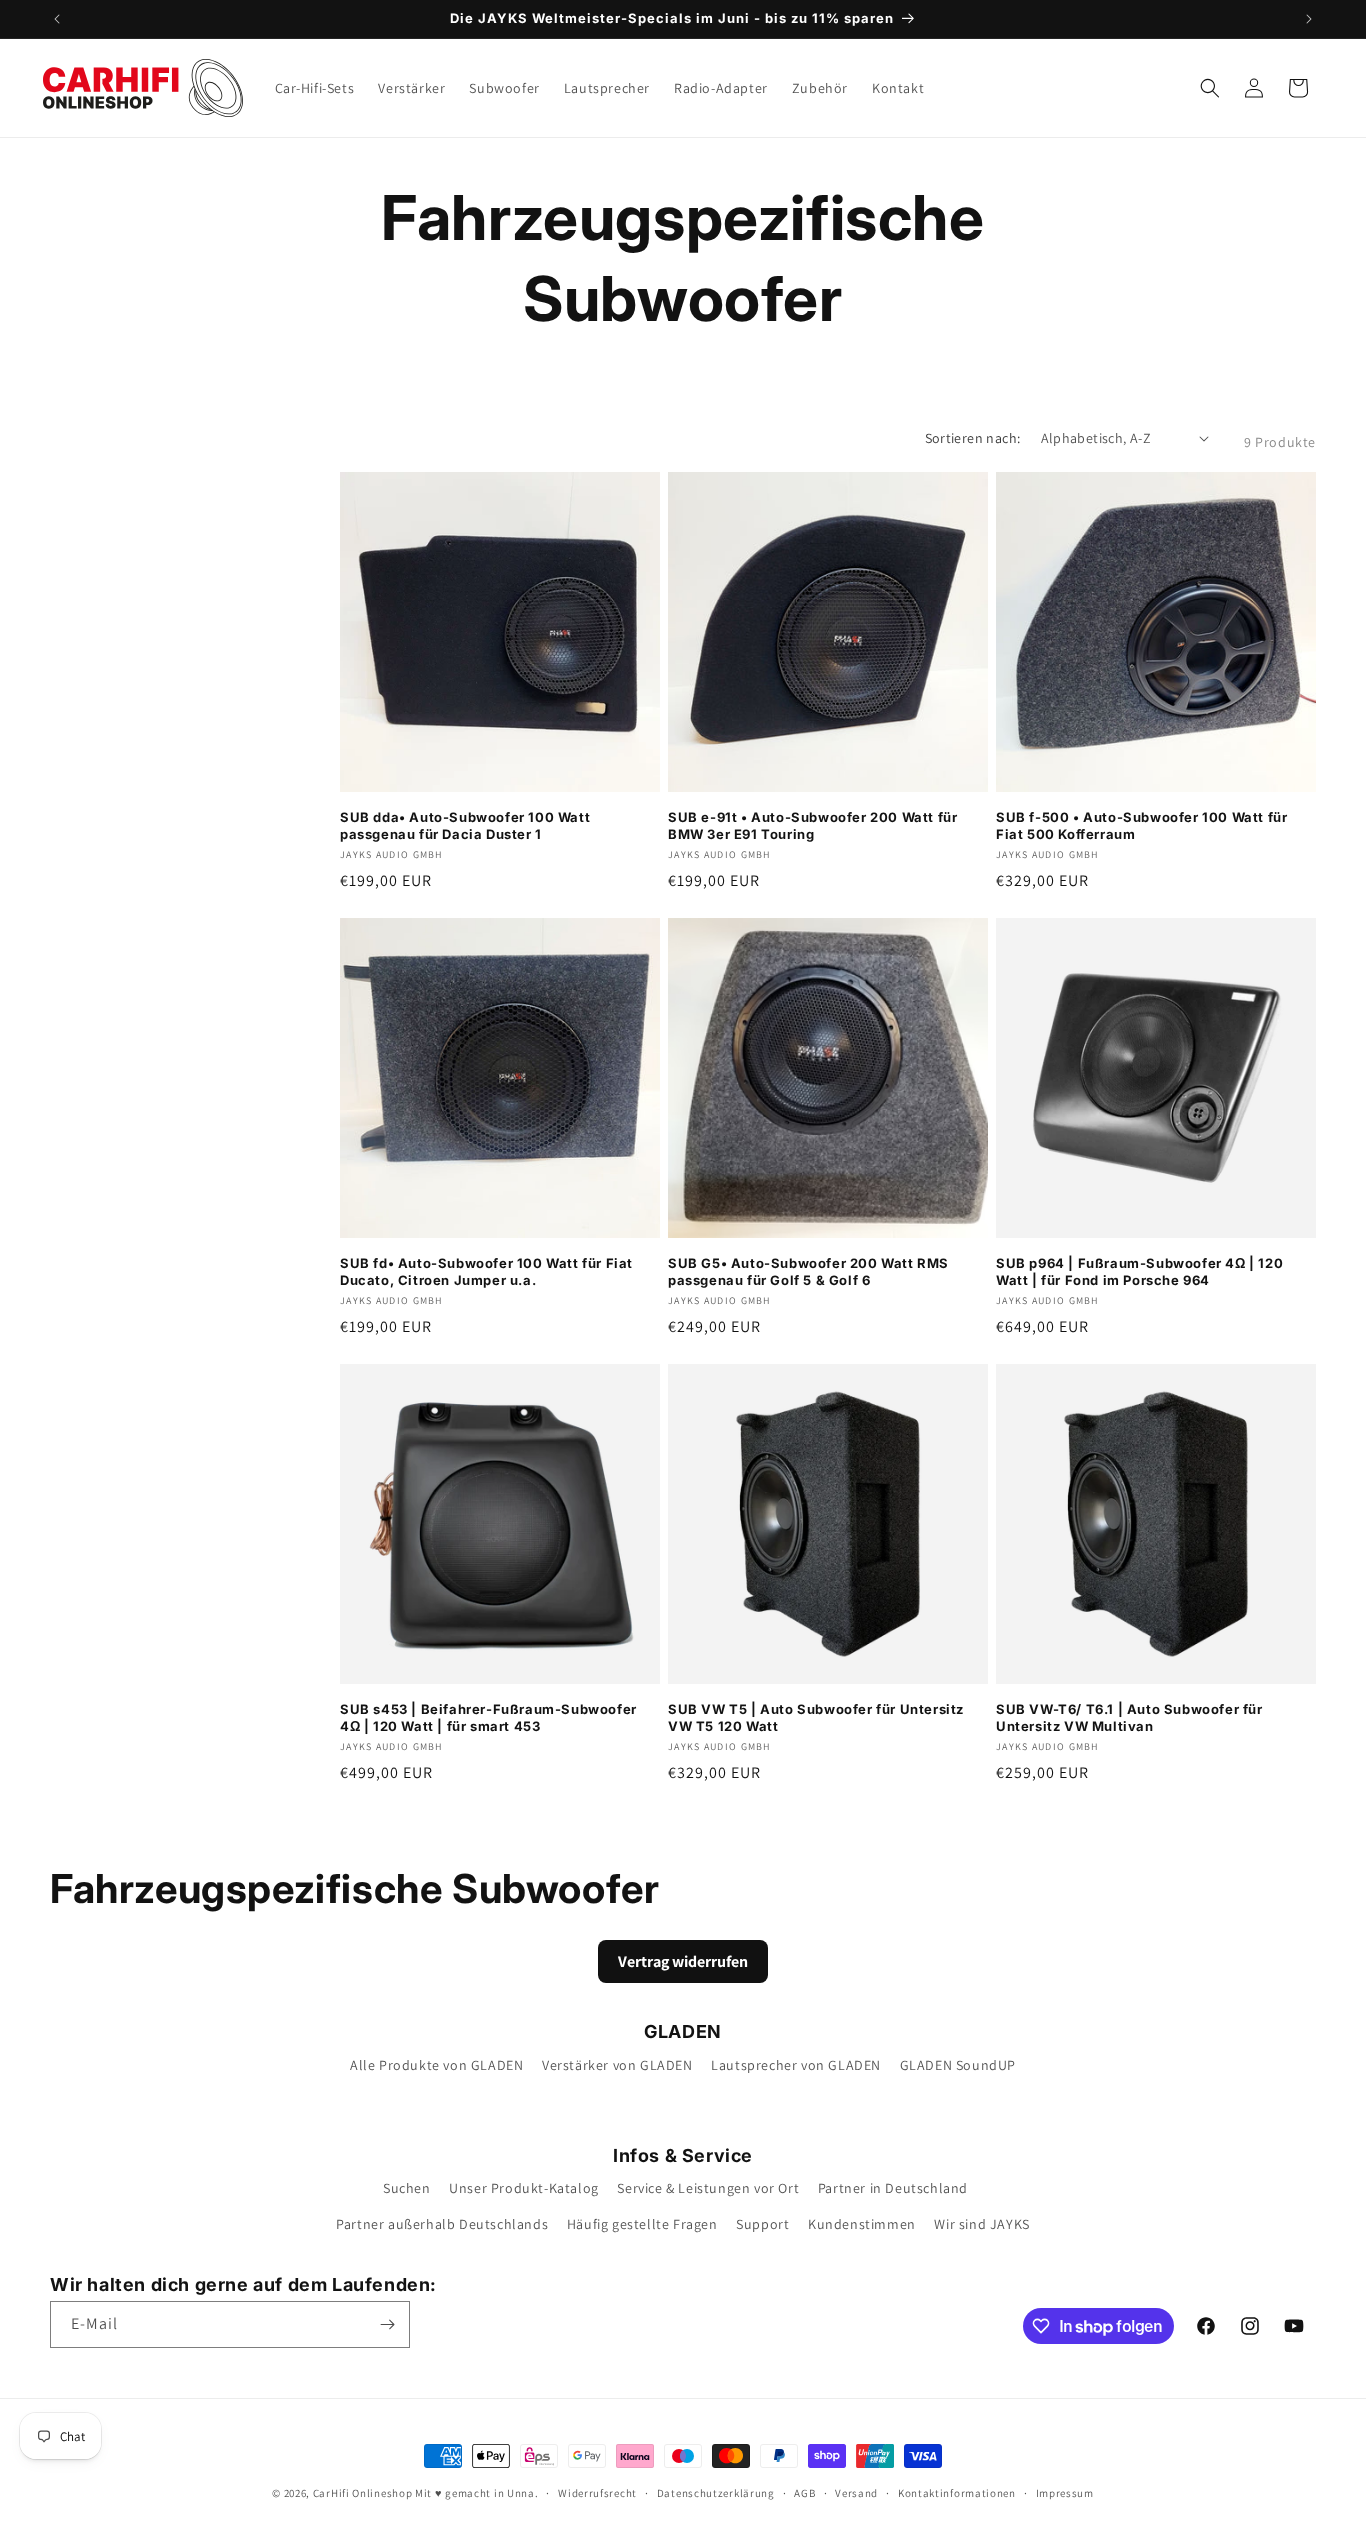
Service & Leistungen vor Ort (708, 2188)
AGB (804, 2493)
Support (762, 2224)
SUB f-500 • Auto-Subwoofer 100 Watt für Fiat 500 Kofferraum (1141, 825)
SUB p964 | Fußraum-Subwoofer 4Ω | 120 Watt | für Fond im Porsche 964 (1139, 1271)
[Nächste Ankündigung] (1309, 19)
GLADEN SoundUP (958, 2065)
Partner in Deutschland (893, 2188)
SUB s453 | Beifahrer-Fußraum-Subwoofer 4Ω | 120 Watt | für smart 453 (488, 1717)
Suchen (407, 2188)
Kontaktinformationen (957, 2493)
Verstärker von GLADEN (617, 2065)
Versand (856, 2493)
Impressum (1065, 2493)
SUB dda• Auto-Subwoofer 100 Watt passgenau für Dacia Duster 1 (465, 825)
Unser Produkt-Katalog (524, 2188)
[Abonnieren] (387, 2324)
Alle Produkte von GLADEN (436, 2065)
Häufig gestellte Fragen (642, 2224)
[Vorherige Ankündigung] (57, 19)
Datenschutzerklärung (716, 2493)
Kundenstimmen (862, 2224)
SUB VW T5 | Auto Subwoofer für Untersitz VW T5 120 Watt (816, 1717)
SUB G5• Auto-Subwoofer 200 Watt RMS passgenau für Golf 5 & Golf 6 (808, 1271)
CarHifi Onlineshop (363, 2493)
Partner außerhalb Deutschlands (442, 2224)
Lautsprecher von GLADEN (796, 2065)
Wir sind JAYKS (981, 2224)
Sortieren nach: (973, 438)
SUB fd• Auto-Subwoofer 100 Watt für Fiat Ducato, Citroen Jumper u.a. (486, 1271)
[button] (1210, 88)
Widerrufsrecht (597, 2493)
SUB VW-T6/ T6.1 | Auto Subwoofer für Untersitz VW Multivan (1129, 1717)
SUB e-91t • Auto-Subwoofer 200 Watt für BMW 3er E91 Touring (812, 825)
